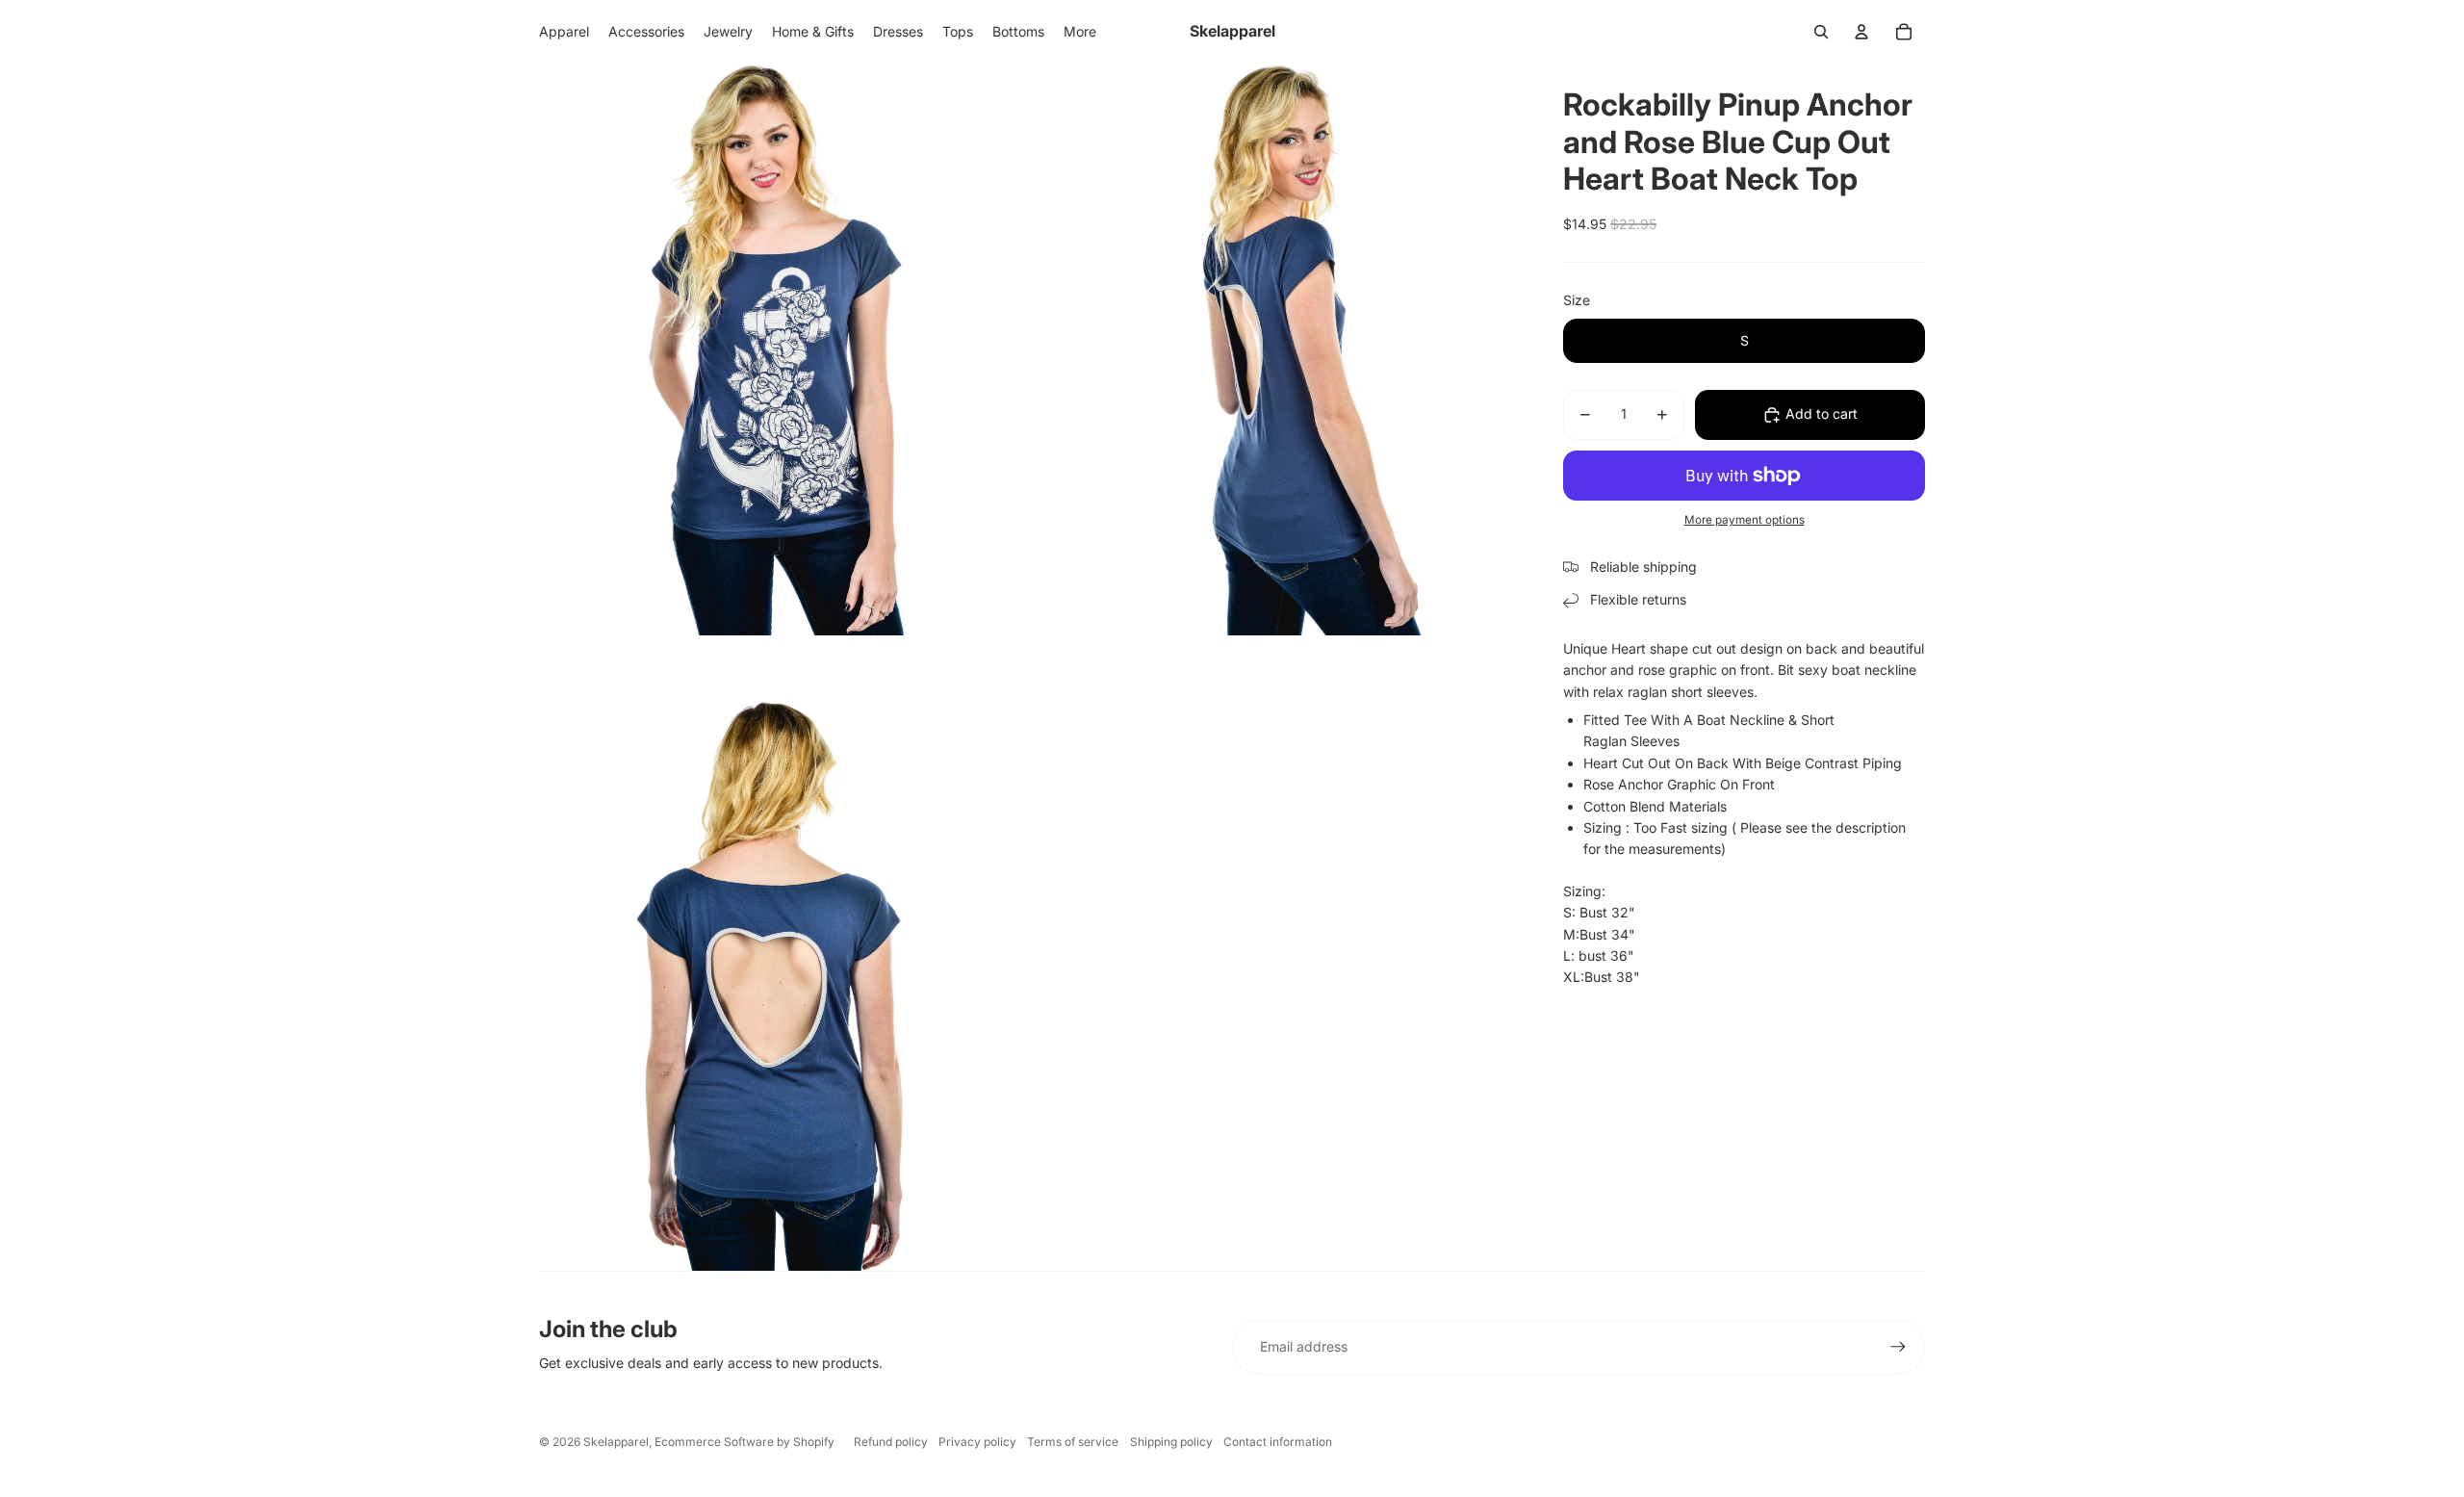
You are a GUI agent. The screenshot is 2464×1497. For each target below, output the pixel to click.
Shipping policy (1171, 1442)
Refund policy (891, 1442)
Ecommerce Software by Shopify (744, 1442)
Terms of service (1073, 1442)
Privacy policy (977, 1442)
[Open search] (1821, 32)
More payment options (1745, 520)
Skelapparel (616, 1442)
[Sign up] (1898, 1347)
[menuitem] (1080, 32)
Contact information (1278, 1442)
